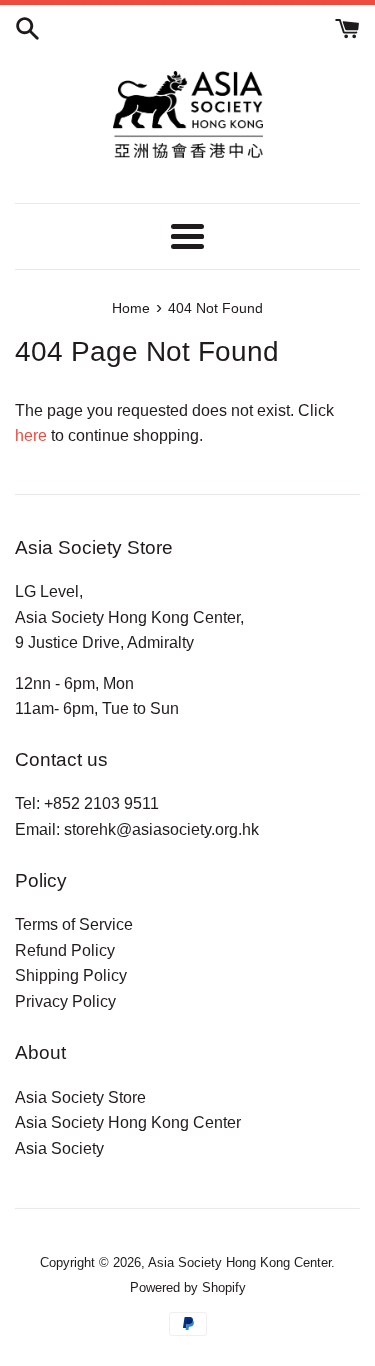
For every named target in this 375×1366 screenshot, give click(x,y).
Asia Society (59, 1148)
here (31, 435)
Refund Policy (65, 950)
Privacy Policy (65, 1001)
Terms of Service (74, 924)
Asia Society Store (80, 1097)
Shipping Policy (71, 975)
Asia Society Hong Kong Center (128, 1122)
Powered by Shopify (188, 1287)
